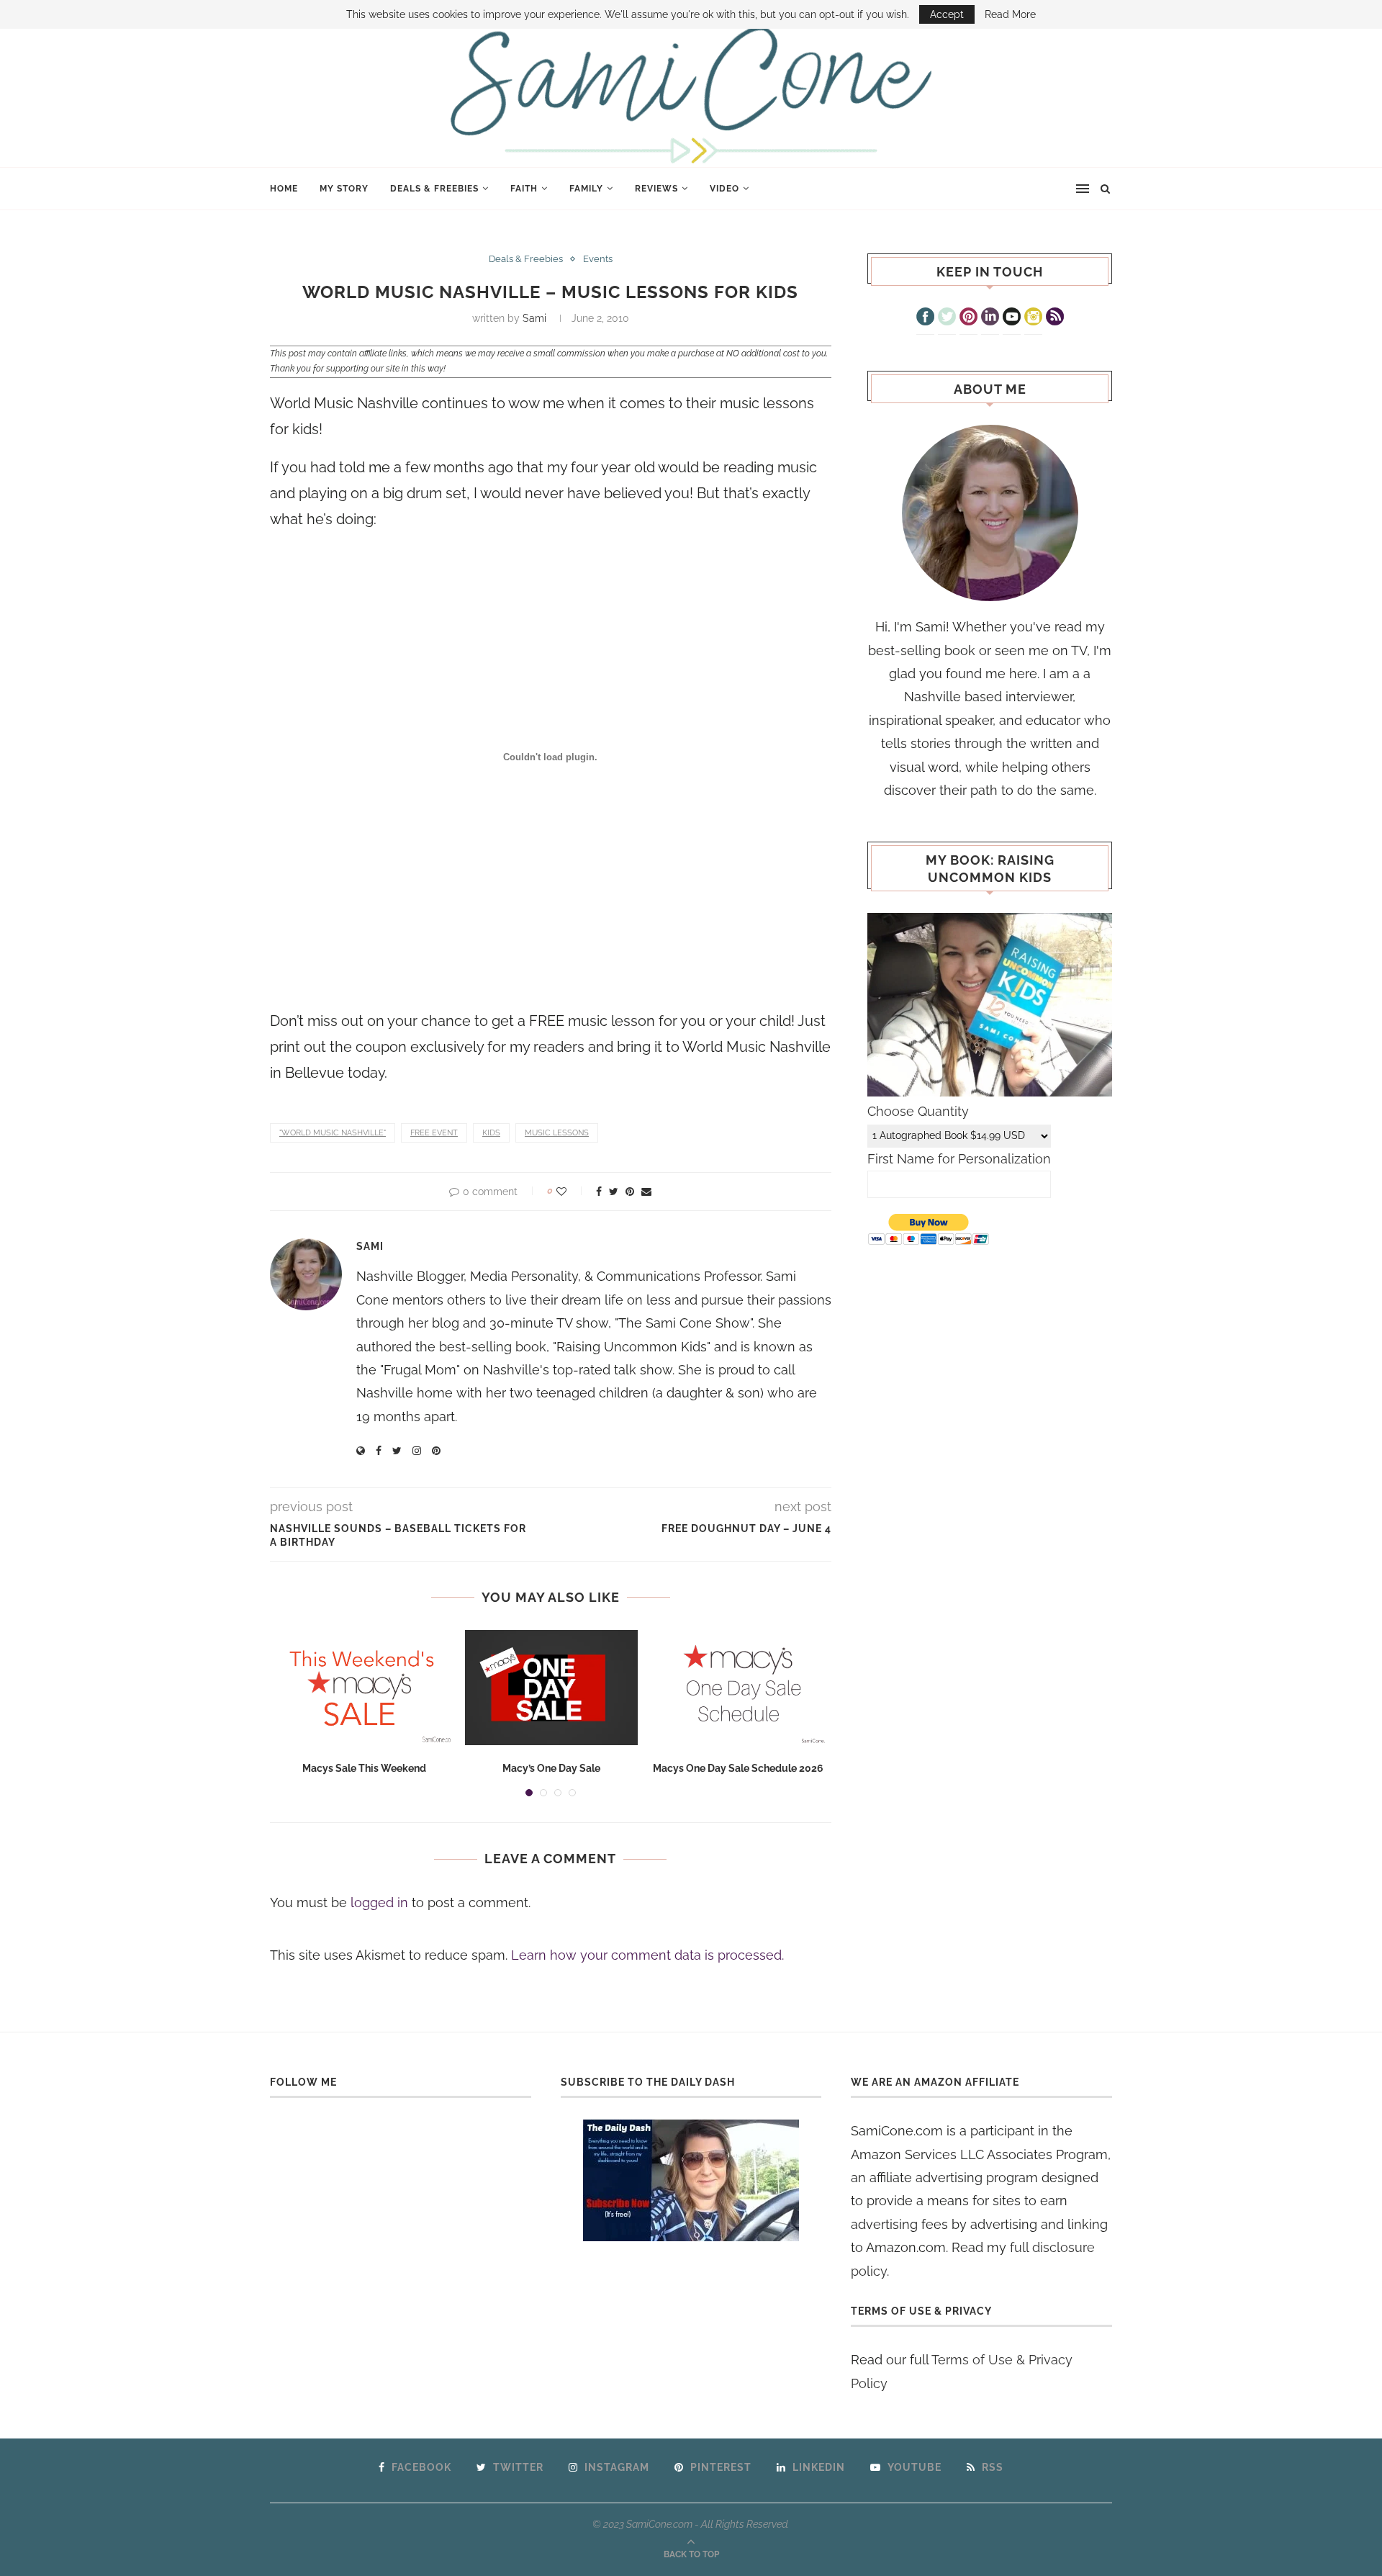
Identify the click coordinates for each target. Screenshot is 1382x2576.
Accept (947, 14)
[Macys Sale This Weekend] (364, 1688)
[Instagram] (1033, 318)
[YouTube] (1012, 318)
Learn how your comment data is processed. (647, 1955)
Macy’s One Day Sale (551, 1768)
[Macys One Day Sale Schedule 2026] (739, 1688)
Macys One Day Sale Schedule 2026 (738, 1768)
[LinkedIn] (990, 318)
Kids (491, 1133)
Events (598, 259)
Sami (534, 318)
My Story (344, 189)
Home (284, 189)
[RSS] (1055, 318)
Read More (1010, 14)
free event (434, 1133)
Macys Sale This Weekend (364, 1768)
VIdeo (724, 189)
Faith (524, 189)
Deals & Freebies (434, 189)
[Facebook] (925, 318)
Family (586, 189)
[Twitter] (947, 318)
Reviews (656, 189)
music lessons (557, 1133)
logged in (379, 1902)
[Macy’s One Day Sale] (551, 1688)
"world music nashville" (333, 1133)
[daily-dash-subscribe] (691, 2180)
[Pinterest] (968, 318)
